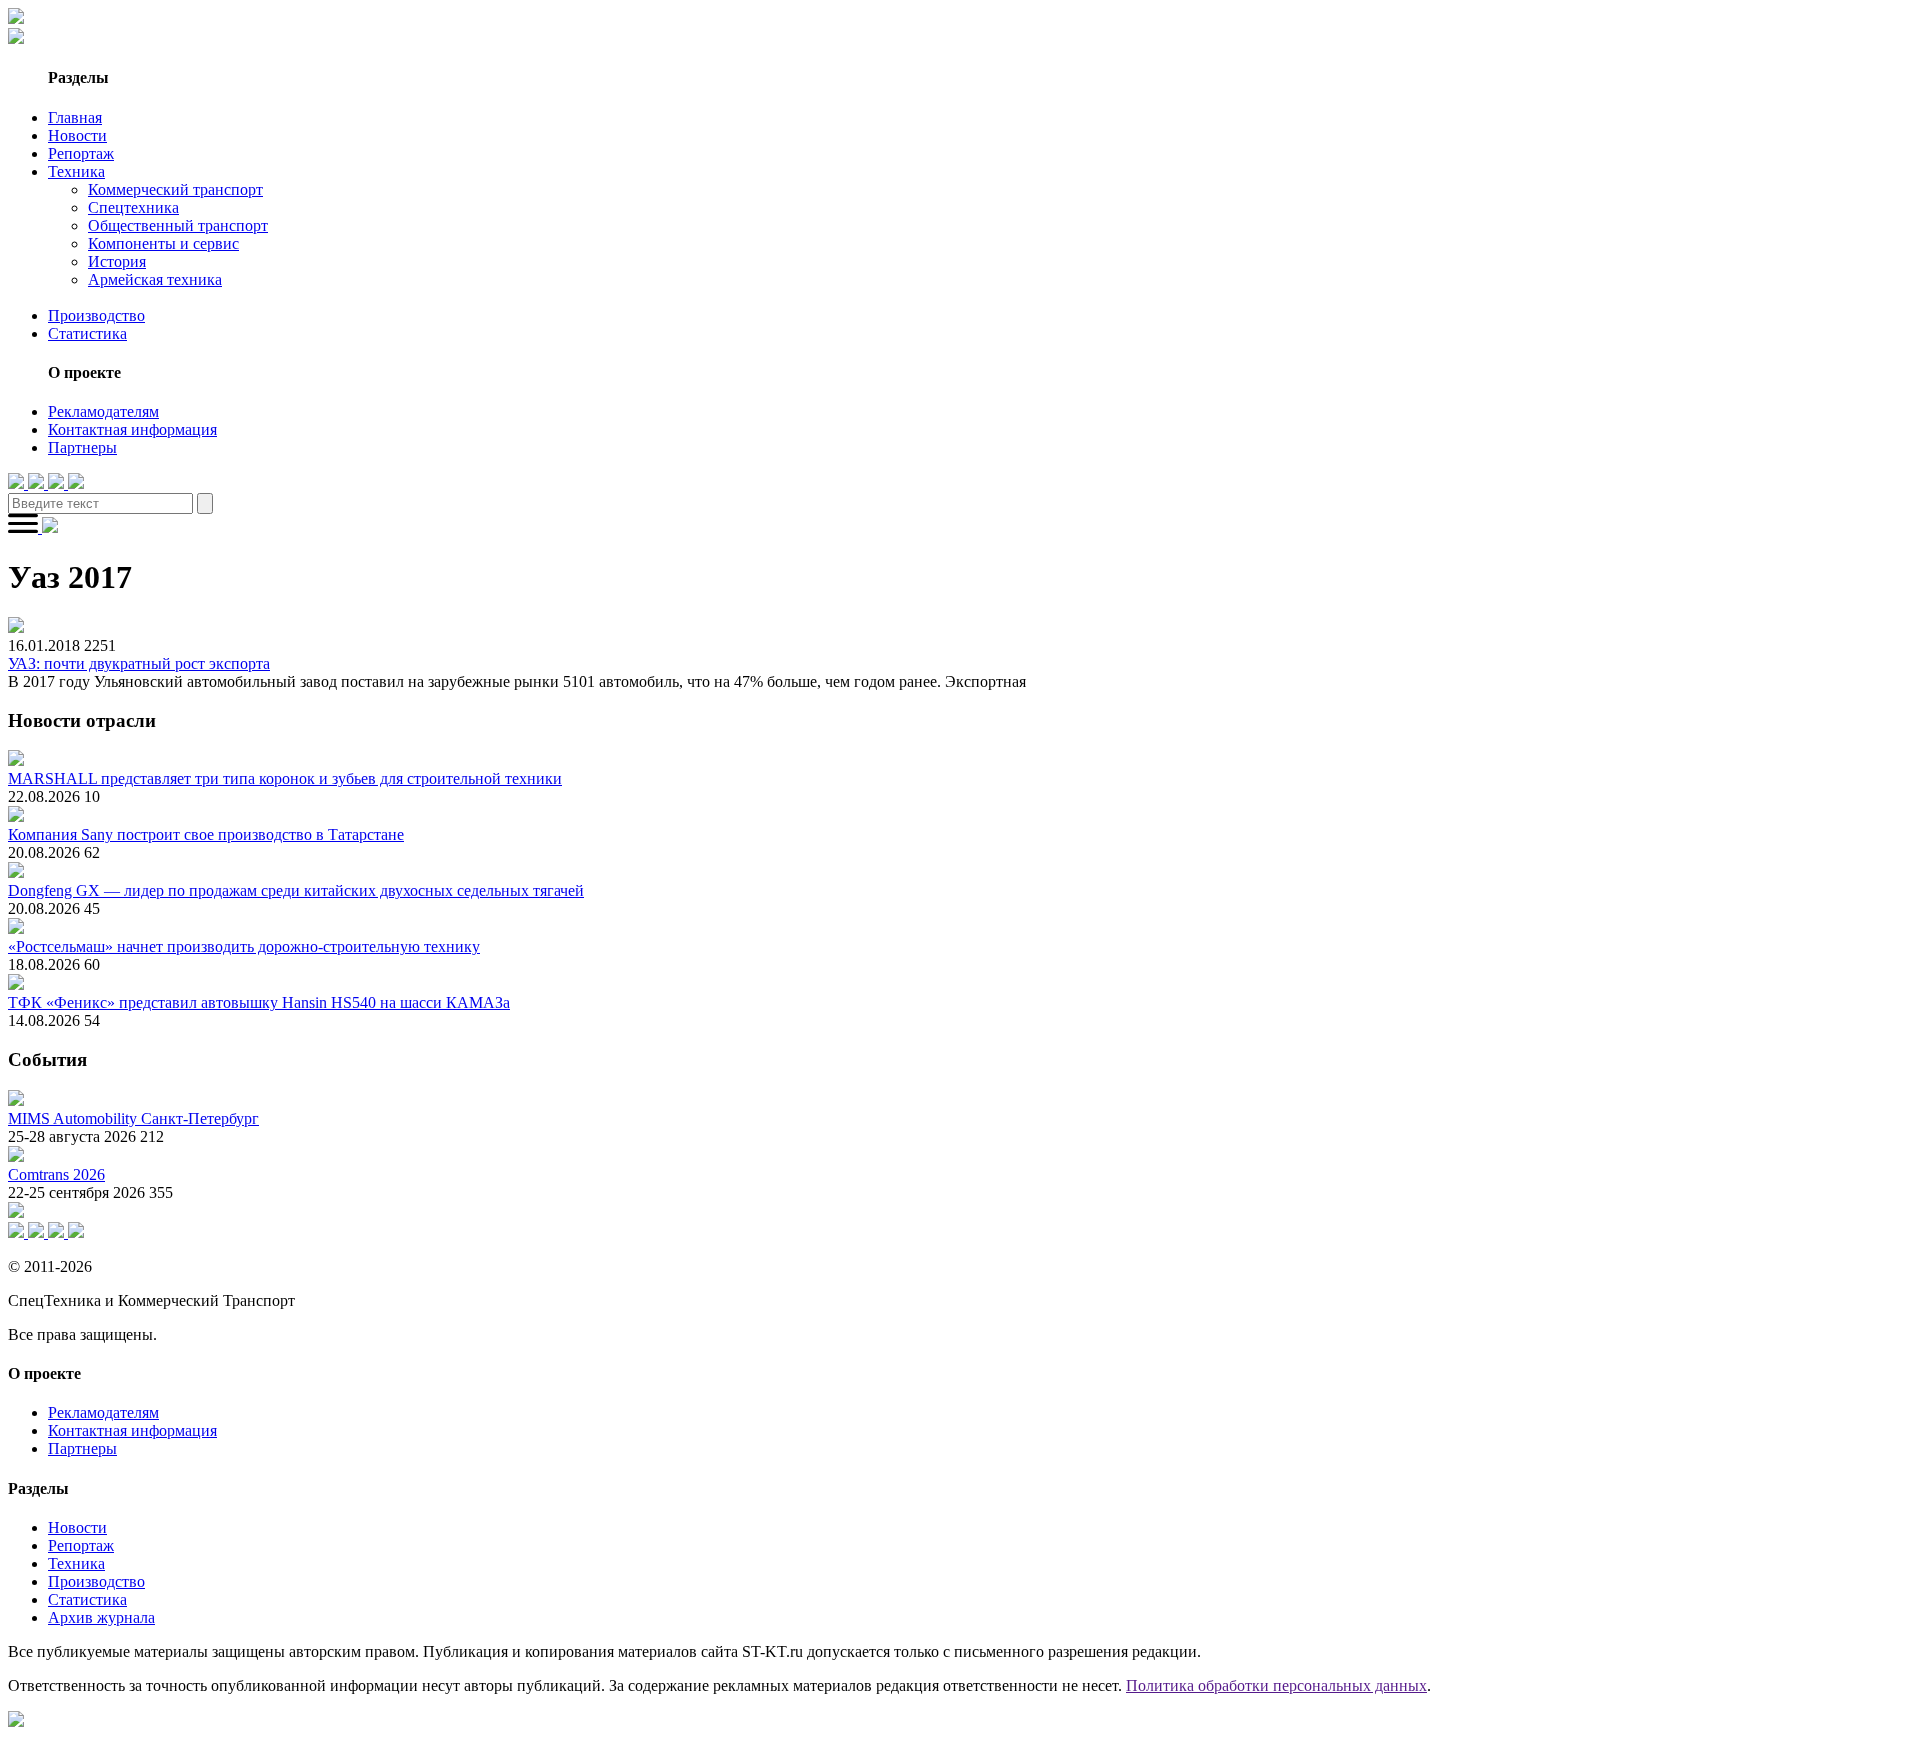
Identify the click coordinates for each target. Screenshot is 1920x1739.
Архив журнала (101, 1617)
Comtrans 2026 (56, 1174)
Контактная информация (132, 429)
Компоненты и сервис (163, 243)
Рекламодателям (103, 411)
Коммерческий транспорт (175, 189)
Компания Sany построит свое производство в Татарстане (206, 834)
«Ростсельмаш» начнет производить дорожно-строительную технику (244, 946)
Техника (76, 171)
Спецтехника (133, 207)
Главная (75, 117)
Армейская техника (155, 279)
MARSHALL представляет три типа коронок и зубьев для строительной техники (285, 778)
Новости (77, 135)
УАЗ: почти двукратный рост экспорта (139, 663)
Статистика (87, 333)
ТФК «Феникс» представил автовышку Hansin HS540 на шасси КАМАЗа (259, 1002)
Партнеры (82, 447)
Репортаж (81, 153)
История (117, 261)
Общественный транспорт (178, 225)
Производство (96, 315)
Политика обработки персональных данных (1276, 1685)
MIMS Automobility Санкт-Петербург (133, 1118)
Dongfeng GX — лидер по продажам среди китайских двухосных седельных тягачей (296, 890)
